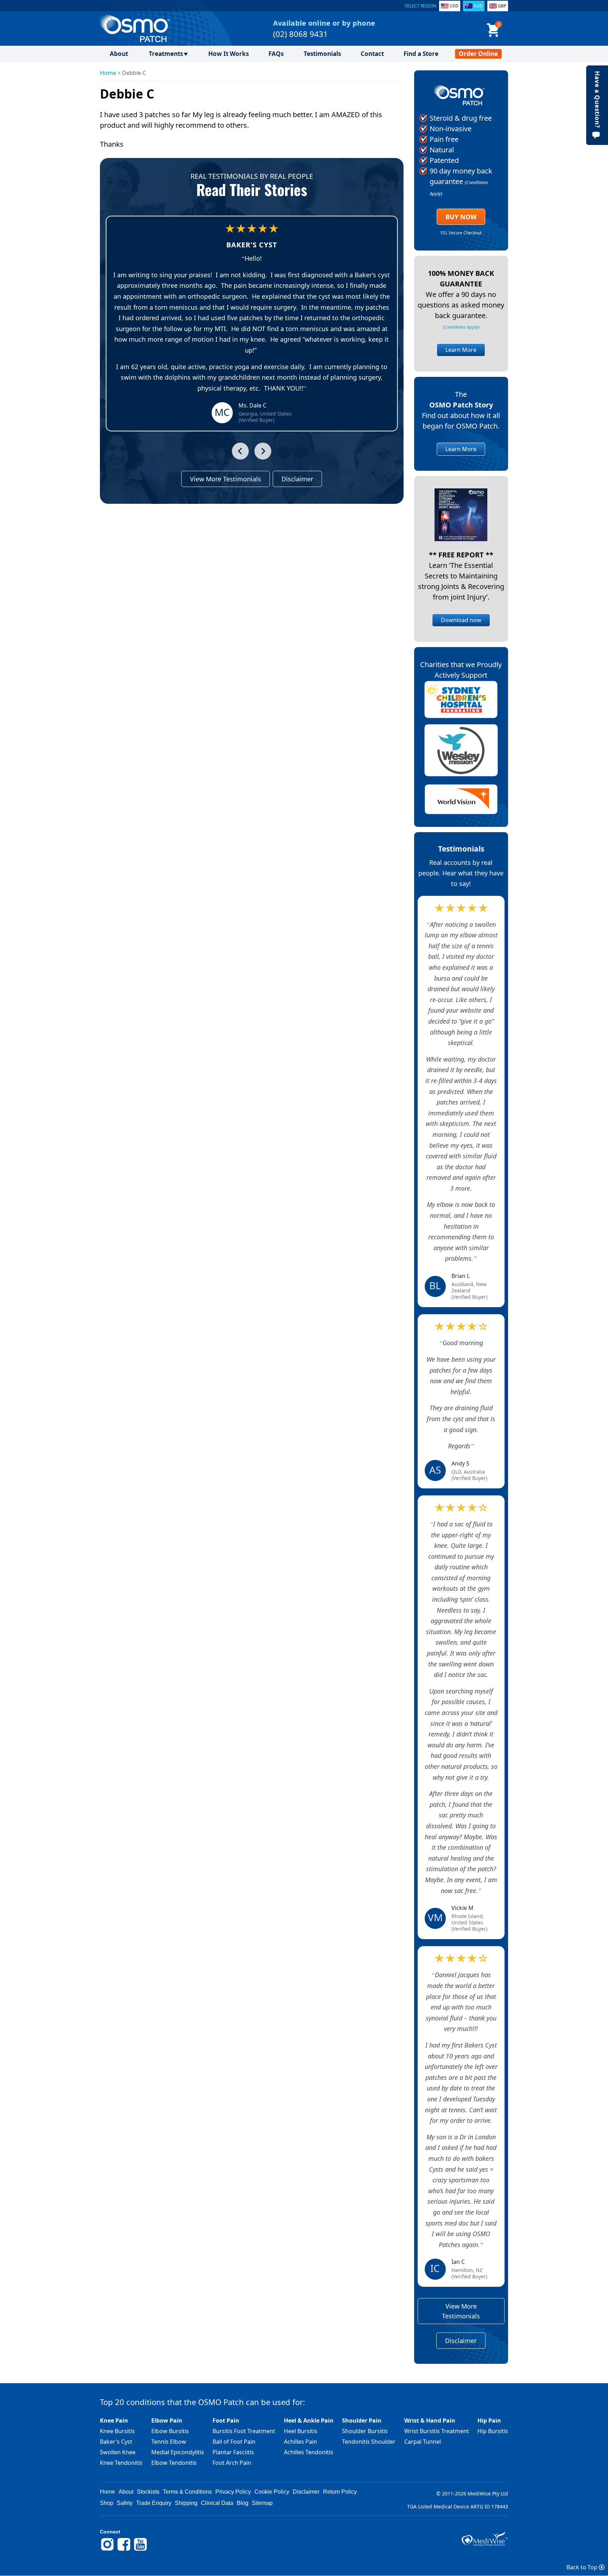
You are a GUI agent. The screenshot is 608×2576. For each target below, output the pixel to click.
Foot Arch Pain (232, 2463)
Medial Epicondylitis (178, 2452)
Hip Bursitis (493, 2431)
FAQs (276, 54)
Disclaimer (297, 479)
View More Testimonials (226, 479)
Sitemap (262, 2503)
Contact (372, 54)
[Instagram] (107, 2550)
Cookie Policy (272, 2492)
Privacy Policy (233, 2492)
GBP (502, 6)
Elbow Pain (167, 2420)
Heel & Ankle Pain (309, 2420)
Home (108, 73)
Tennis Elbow (169, 2442)
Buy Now (461, 217)
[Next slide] (263, 451)
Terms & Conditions (187, 2492)
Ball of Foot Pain (234, 2442)
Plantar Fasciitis (233, 2452)
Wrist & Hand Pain (430, 2420)
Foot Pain (226, 2420)
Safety (125, 2503)
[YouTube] (140, 2550)
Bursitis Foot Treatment (244, 2431)
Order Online (478, 54)
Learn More (461, 350)
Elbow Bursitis (170, 2431)
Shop (107, 2503)
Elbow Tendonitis (174, 2463)
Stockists (148, 2492)
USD (454, 6)
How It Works (229, 54)
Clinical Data (217, 2503)
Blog (243, 2503)
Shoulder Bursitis (365, 2431)
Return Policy (340, 2492)
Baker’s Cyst (116, 2442)
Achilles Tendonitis (309, 2452)
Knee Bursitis (117, 2431)
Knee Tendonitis (121, 2463)
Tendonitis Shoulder (369, 2442)
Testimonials (322, 54)
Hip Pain (489, 2420)
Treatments (166, 54)
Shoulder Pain (362, 2420)
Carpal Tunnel (423, 2442)
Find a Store (421, 54)
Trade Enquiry (154, 2503)
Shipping (186, 2503)
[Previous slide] (240, 451)
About (119, 54)
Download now (461, 620)
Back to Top (583, 2567)
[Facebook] (124, 2550)
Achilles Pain (300, 2442)
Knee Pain (114, 2420)
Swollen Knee (118, 2452)
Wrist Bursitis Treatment (437, 2431)
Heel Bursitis (301, 2431)
